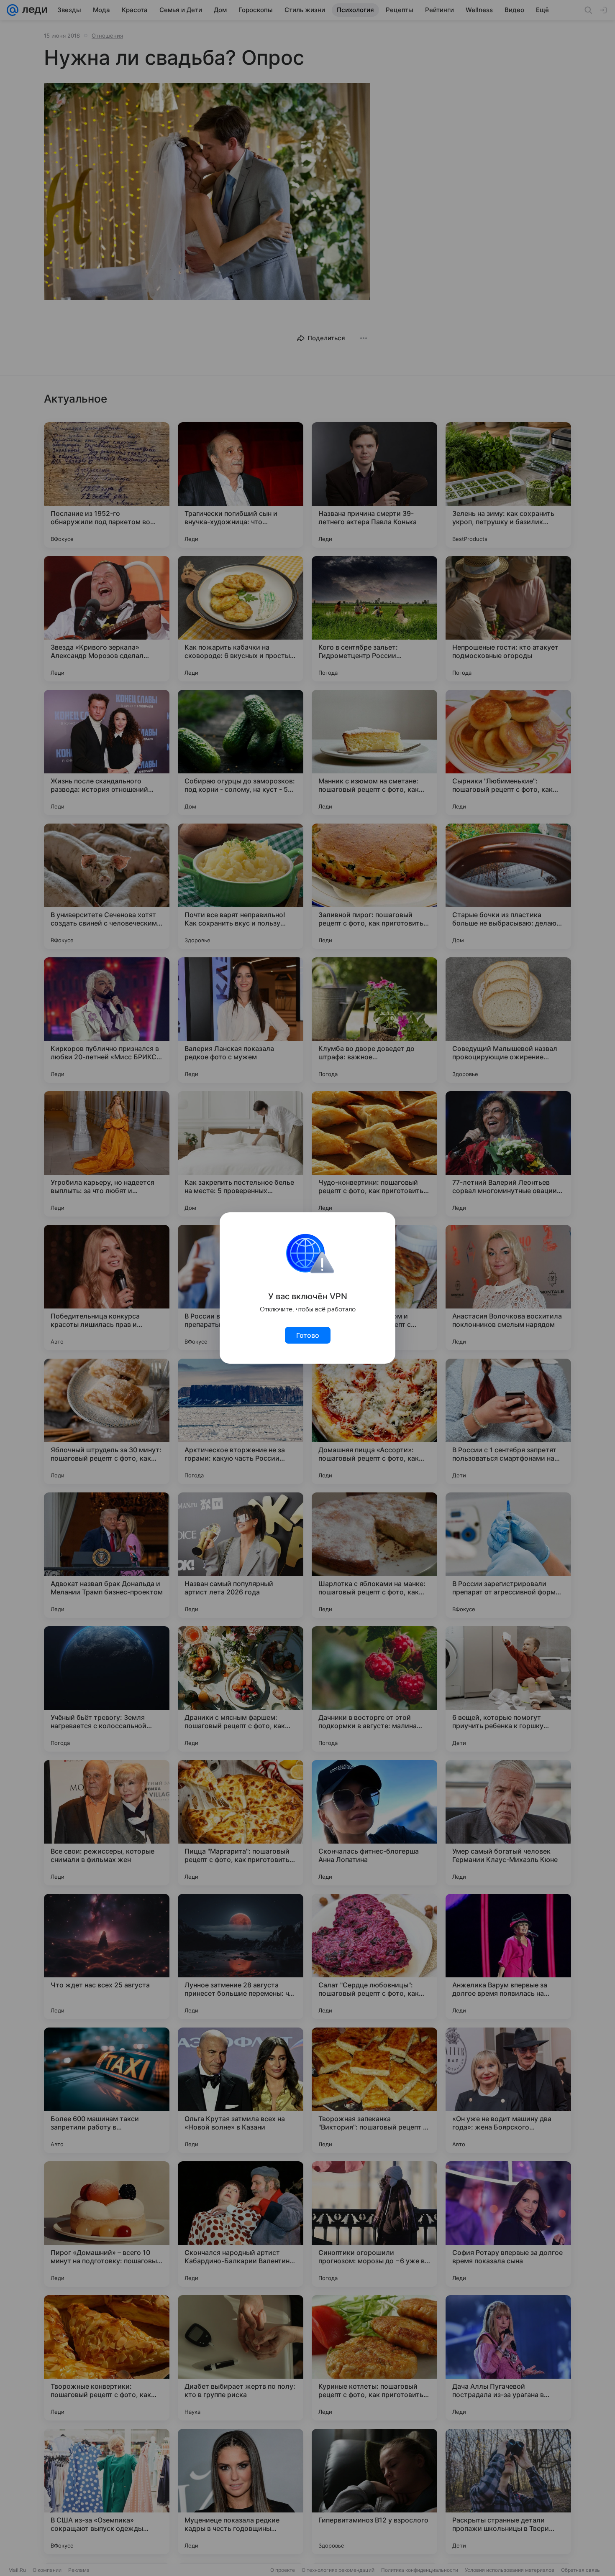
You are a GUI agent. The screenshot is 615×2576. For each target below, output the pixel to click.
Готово (308, 1335)
